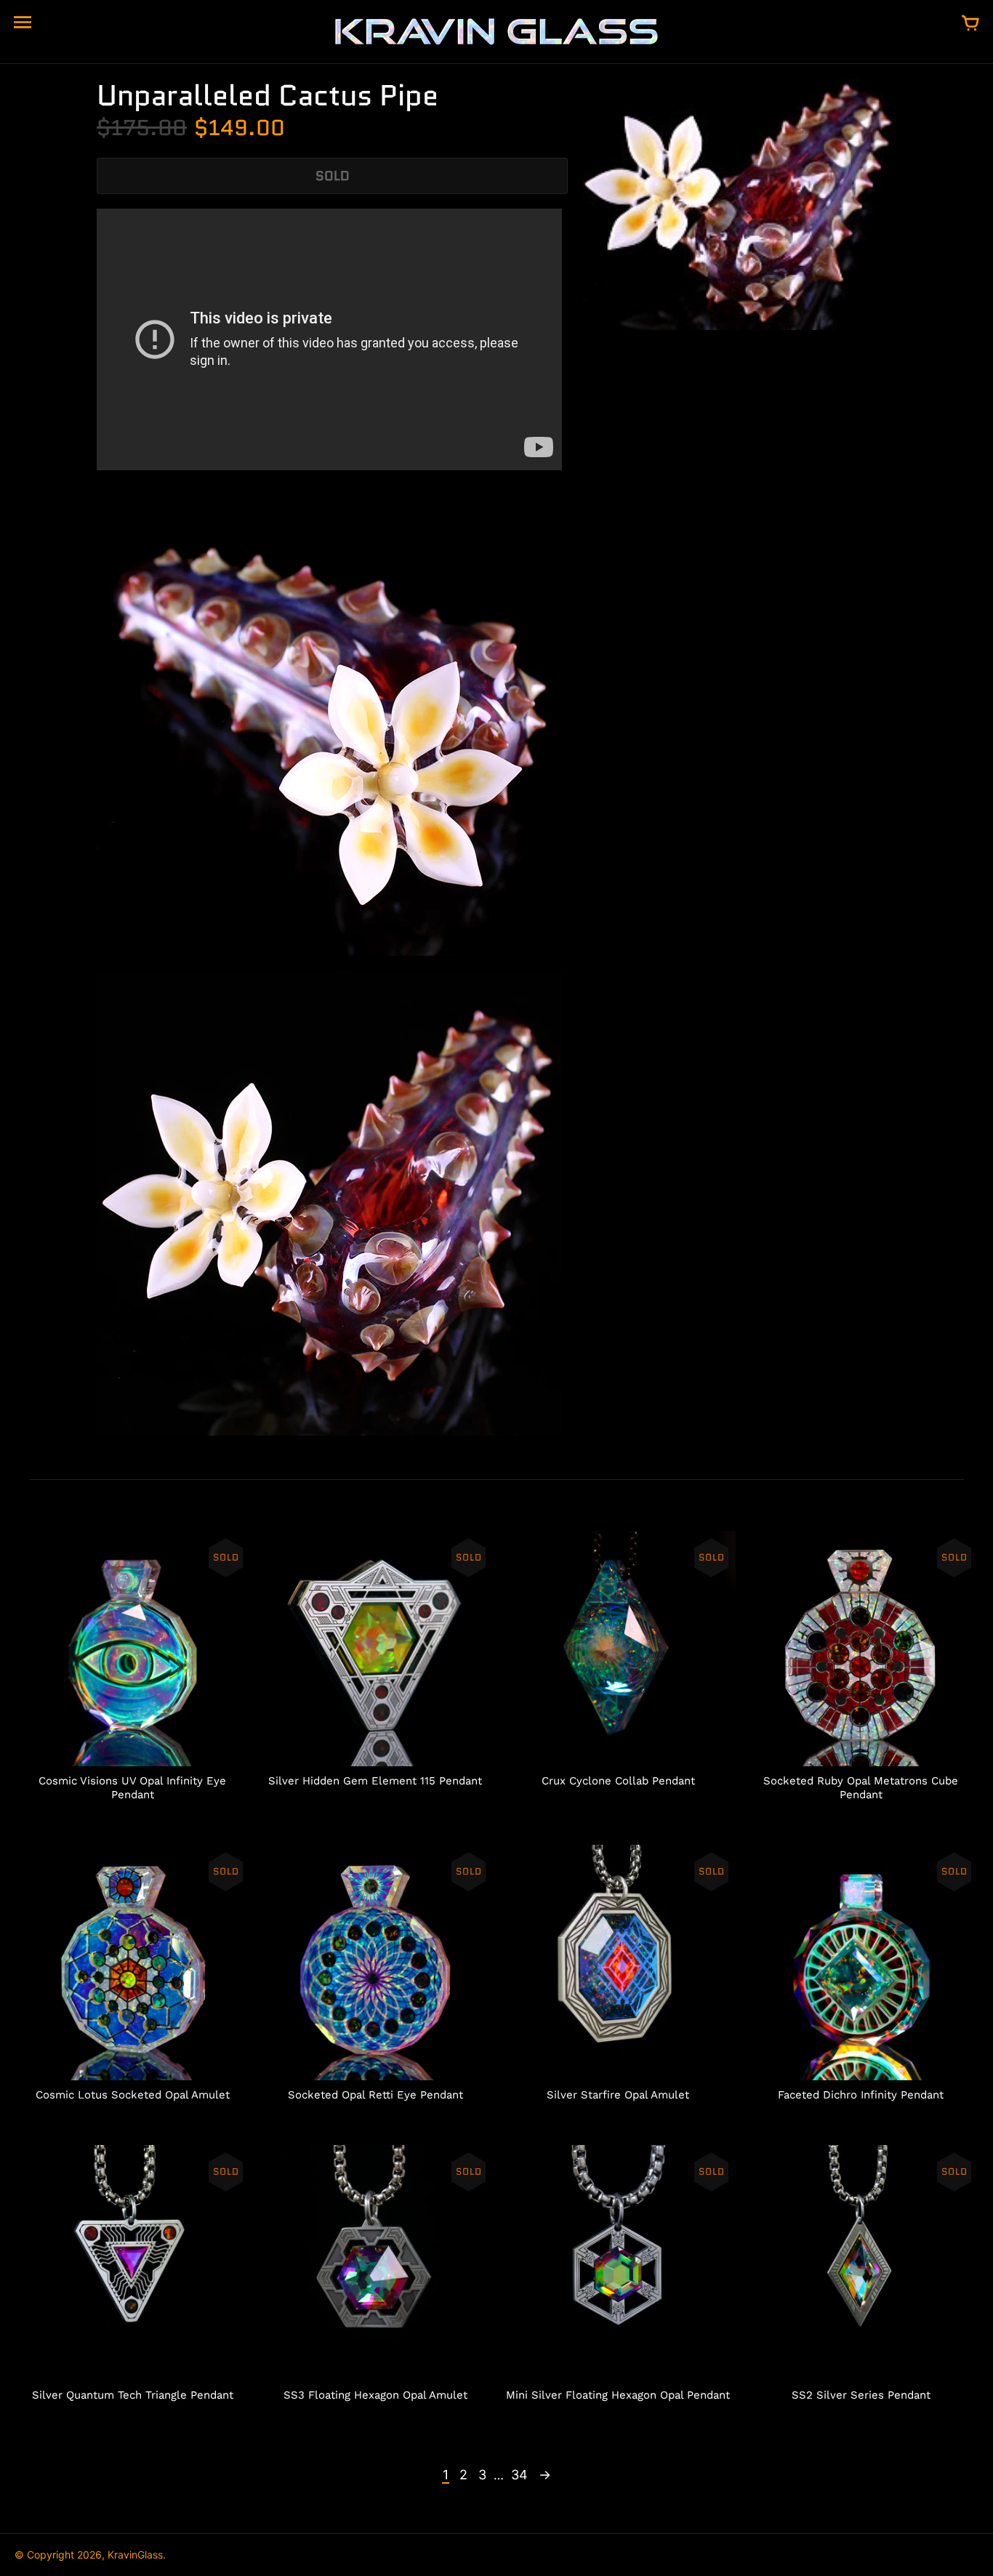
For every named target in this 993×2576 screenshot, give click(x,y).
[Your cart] (970, 24)
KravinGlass (135, 2555)
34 (519, 2475)
